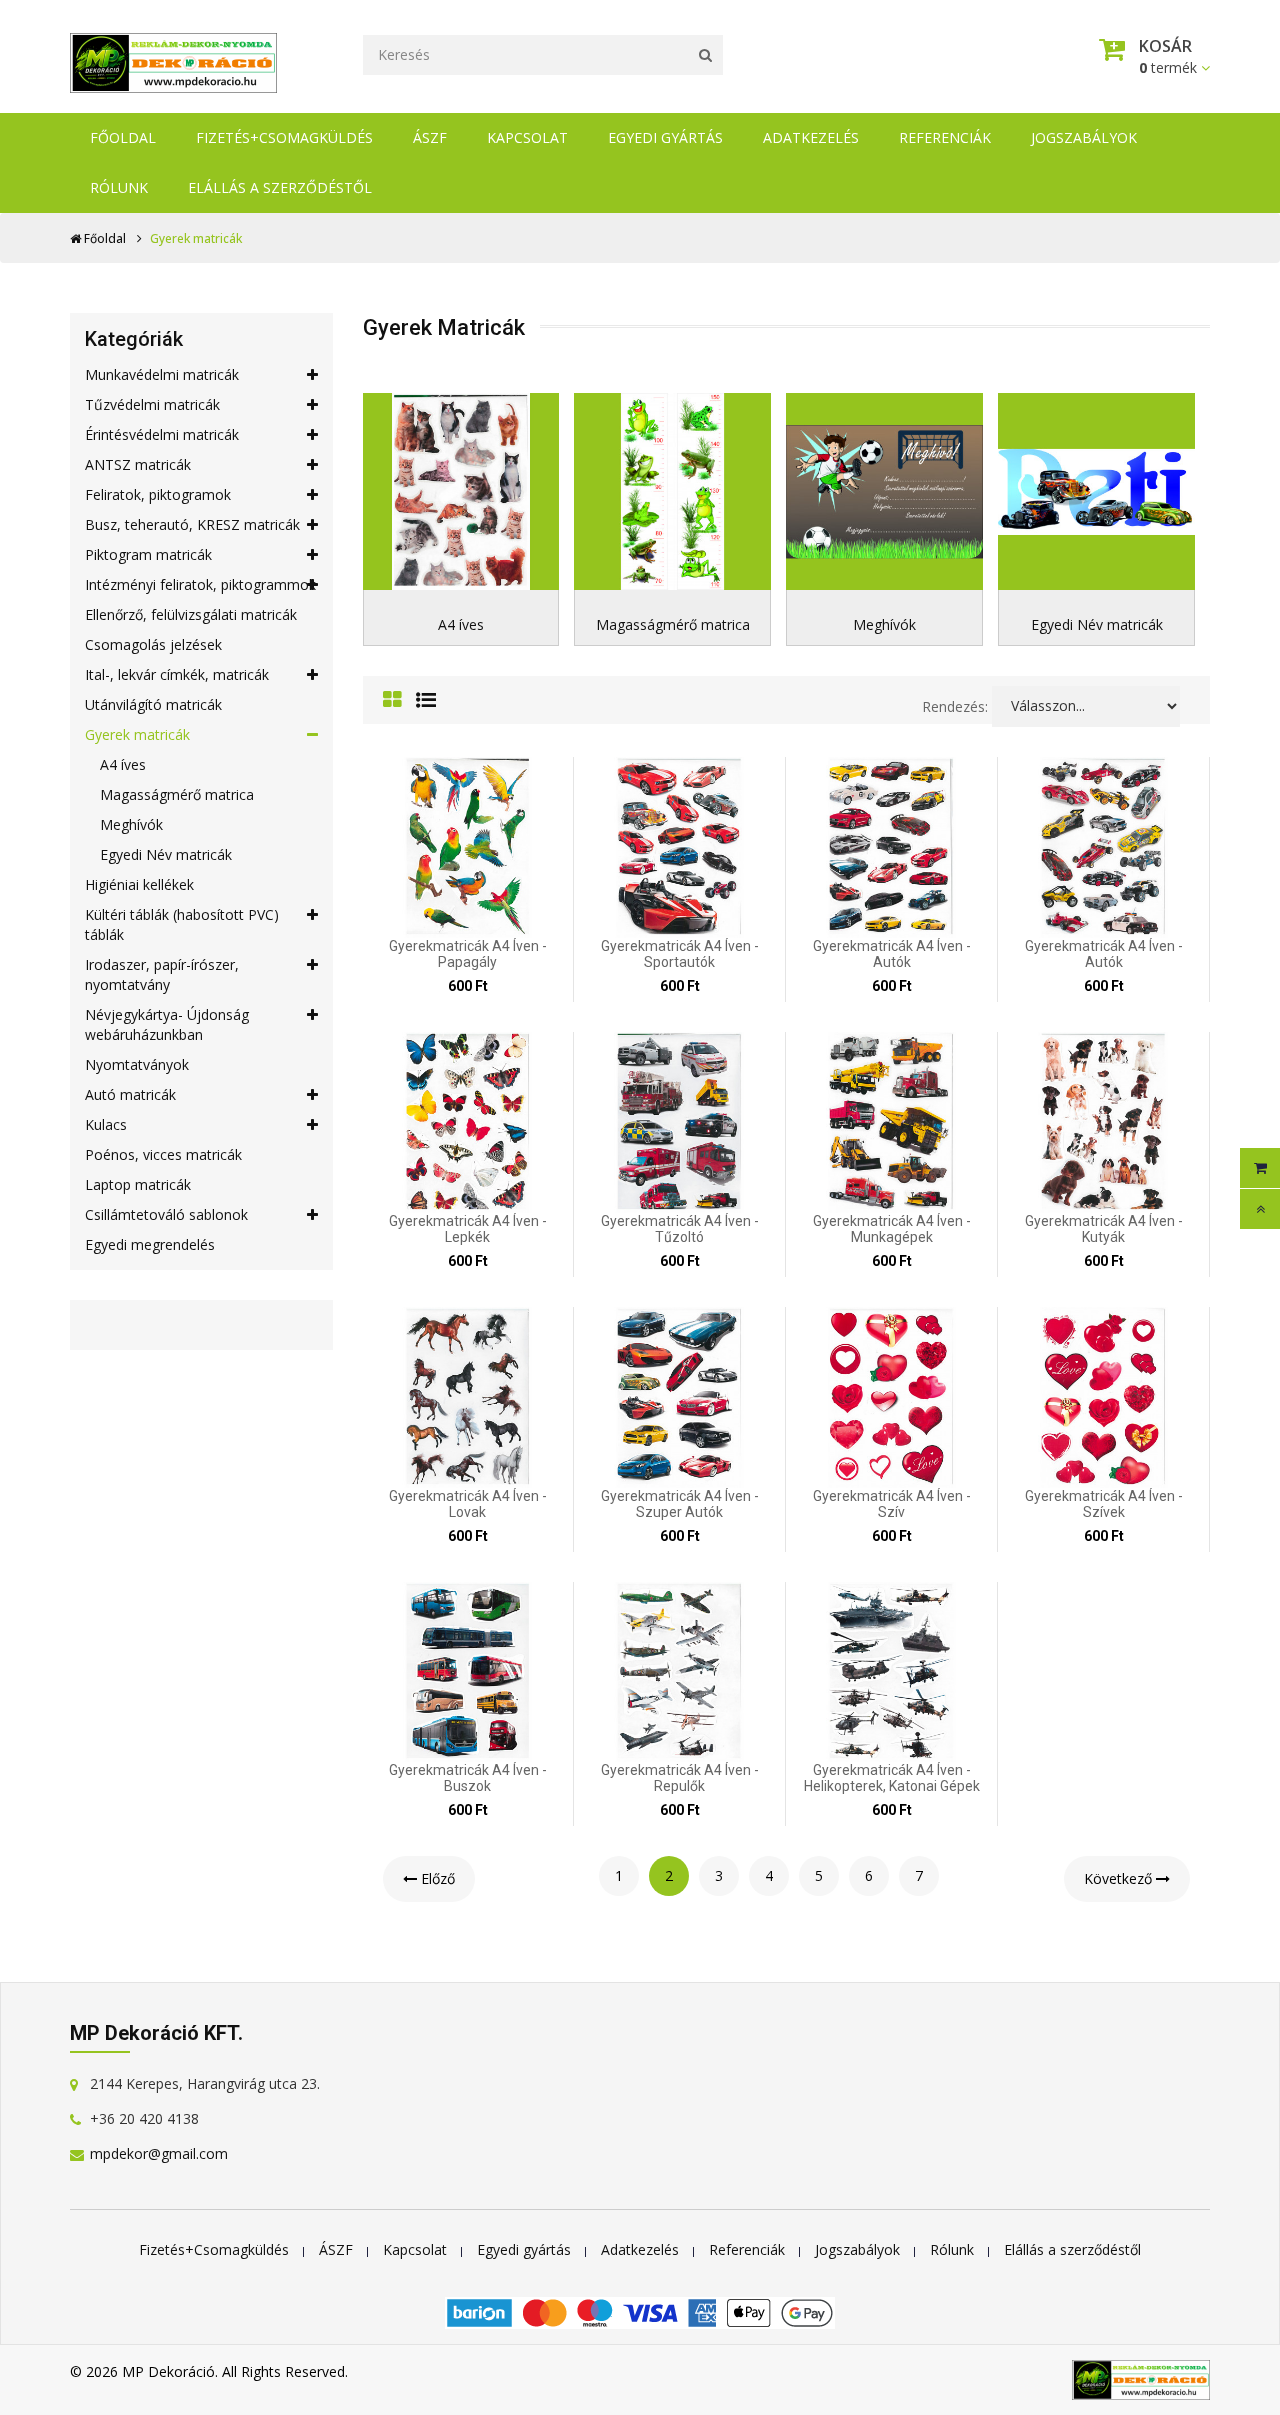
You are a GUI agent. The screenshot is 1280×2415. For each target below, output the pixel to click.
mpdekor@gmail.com (159, 2153)
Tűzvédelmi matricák (152, 404)
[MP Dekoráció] (173, 57)
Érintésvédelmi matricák (162, 434)
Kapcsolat (527, 137)
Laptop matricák (138, 1184)
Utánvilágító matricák (153, 704)
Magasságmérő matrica (177, 794)
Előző (436, 1878)
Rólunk (119, 187)
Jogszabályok (1084, 137)
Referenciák (945, 137)
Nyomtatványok (137, 1064)
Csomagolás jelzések (153, 644)
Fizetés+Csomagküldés (284, 137)
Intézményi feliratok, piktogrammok (200, 584)
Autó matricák (130, 1094)
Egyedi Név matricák (166, 854)
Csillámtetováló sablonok (166, 1214)
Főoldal (123, 137)
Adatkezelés (811, 137)
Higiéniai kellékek (139, 884)
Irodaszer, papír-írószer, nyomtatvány (162, 974)
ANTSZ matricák (138, 464)
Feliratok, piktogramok (158, 494)
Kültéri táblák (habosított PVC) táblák (182, 924)
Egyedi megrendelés (150, 1244)
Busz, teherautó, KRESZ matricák (192, 524)
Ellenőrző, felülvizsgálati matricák (191, 614)
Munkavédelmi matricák (162, 374)
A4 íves (123, 764)
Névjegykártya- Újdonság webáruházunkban (167, 1024)
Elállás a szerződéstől (280, 187)
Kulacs (106, 1124)
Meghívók (131, 824)
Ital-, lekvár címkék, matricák (177, 674)
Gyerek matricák (137, 734)
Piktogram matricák (148, 554)
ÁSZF (430, 137)
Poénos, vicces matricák (163, 1154)
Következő (1120, 1878)
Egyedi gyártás (665, 137)
